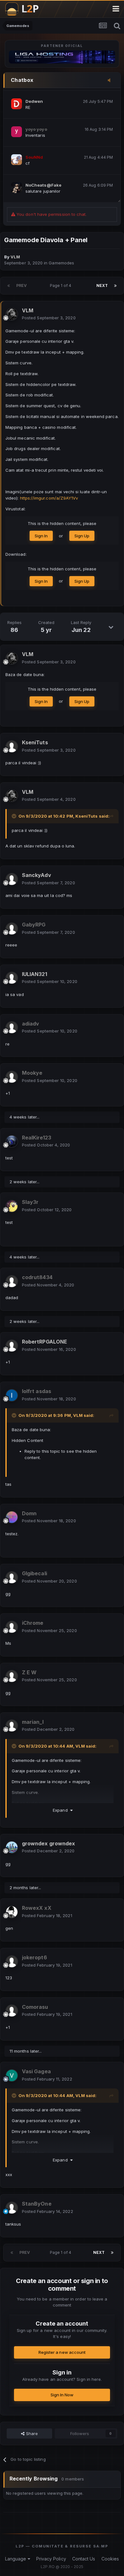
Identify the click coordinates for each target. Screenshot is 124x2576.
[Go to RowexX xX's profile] (12, 1912)
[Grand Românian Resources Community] (25, 9)
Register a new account (62, 2352)
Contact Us (84, 2559)
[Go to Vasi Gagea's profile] (12, 2075)
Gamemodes (61, 263)
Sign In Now (62, 2395)
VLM (78, 1415)
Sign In (41, 536)
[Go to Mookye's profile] (12, 1077)
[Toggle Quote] (15, 816)
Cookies (110, 2559)
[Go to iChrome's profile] (12, 1627)
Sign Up (82, 536)
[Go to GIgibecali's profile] (12, 1577)
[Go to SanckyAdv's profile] (12, 879)
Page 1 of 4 (62, 285)
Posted (49, 318)
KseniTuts (87, 816)
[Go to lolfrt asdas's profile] (12, 1395)
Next (102, 285)
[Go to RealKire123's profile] (12, 1141)
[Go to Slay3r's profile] (12, 1206)
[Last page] (115, 286)
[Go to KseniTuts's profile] (12, 747)
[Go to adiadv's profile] (12, 1027)
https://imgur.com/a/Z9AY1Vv (49, 498)
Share (31, 2433)
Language (16, 2559)
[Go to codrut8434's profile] (12, 1281)
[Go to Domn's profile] (12, 1517)
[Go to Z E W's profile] (12, 1676)
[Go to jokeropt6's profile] (12, 1962)
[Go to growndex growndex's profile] (12, 1847)
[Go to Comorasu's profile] (12, 2011)
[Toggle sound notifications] (111, 81)
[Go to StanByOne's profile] (12, 2208)
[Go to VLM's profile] (12, 314)
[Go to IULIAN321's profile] (12, 978)
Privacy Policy (51, 2559)
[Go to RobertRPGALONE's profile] (12, 1346)
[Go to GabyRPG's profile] (12, 929)
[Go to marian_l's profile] (12, 1726)
